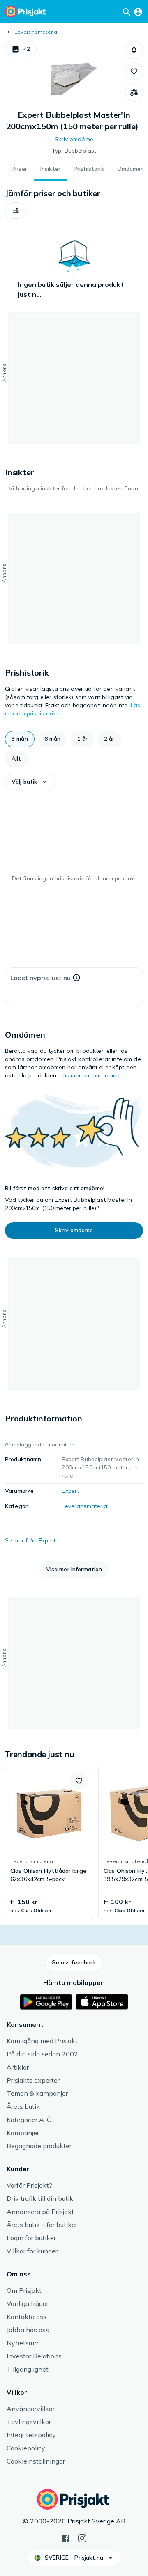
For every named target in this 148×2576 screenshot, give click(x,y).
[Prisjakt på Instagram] (82, 2537)
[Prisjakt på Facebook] (66, 2537)
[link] (49, 1843)
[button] (21, 49)
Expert (70, 1491)
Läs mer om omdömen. (90, 1075)
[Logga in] (138, 11)
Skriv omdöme (74, 139)
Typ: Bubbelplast (74, 151)
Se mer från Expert (30, 1540)
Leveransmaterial (37, 32)
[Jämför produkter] (134, 93)
